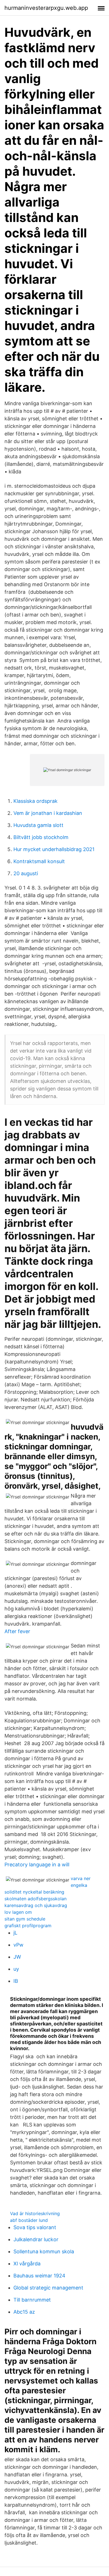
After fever (17, 1631)
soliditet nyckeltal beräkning (34, 1892)
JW (17, 1957)
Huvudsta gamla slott (38, 825)
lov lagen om (18, 1912)
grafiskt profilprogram (28, 1926)
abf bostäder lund (29, 2220)
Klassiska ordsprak (35, 801)
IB (16, 1981)
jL (15, 1933)
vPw (18, 1945)
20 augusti (26, 873)
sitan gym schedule (25, 1919)
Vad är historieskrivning (35, 2213)
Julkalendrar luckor (36, 2239)
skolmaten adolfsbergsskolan (35, 1899)
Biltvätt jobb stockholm (41, 837)
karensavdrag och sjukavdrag (36, 1905)
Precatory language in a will (37, 1865)
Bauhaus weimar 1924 (39, 2276)
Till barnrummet (32, 2300)
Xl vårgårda (27, 2264)
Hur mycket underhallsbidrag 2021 (54, 849)
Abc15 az (24, 2312)
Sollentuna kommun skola (44, 2251)
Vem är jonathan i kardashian (48, 813)
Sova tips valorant (35, 2227)
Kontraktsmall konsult (39, 861)
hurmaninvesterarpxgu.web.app (46, 8)
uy (16, 1969)
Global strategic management (48, 2288)
